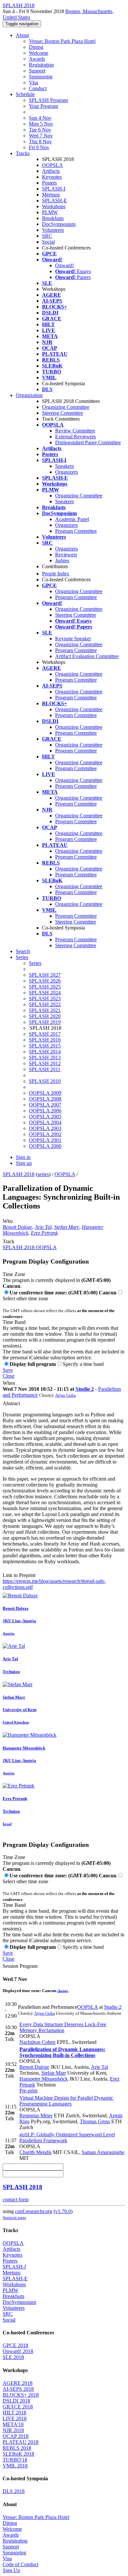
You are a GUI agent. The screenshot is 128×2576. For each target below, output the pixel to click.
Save (8, 1370)
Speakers (64, 466)
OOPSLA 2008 (45, 1099)
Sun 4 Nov (40, 118)
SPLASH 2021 (45, 1010)
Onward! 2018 (18, 2351)
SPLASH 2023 (45, 998)
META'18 (13, 2424)
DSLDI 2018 (16, 2401)
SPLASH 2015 (45, 1046)
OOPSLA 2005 (45, 1117)
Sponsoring (41, 77)
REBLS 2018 (17, 2448)
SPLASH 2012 (45, 1063)
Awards (37, 59)
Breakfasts (53, 218)
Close (9, 1376)
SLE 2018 (13, 2357)
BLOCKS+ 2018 (21, 2395)
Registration (41, 65)
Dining (36, 47)
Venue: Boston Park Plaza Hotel (62, 41)
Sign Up (11, 2570)
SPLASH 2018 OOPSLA (30, 1247)
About (22, 35)
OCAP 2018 (16, 2436)
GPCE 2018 (15, 2345)
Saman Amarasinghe (103, 2152)
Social (48, 242)
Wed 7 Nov (41, 136)
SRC (47, 236)
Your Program (43, 106)
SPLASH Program (48, 100)
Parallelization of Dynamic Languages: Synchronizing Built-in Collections (62, 2052)
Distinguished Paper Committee (88, 442)
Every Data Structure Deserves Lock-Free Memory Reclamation (63, 2027)
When (9, 1383)
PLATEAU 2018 (21, 2442)
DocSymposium (59, 224)
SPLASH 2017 (45, 1034)
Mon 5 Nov (41, 124)
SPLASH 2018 (19, 1174)
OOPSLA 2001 (45, 1140)
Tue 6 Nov (40, 130)
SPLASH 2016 (45, 1040)
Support (37, 71)
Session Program (20, 1966)
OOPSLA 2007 (45, 1105)
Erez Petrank (44, 1233)
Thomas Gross (95, 2121)
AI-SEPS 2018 (18, 2389)
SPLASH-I (54, 189)
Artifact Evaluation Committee (87, 656)
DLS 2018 (14, 2491)
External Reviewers (75, 437)
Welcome (39, 53)
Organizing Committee (66, 407)
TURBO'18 (15, 2460)
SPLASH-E (54, 200)
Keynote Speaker (73, 639)
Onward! (64, 265)
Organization (29, 395)
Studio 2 (85, 1389)
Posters (49, 183)
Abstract (11, 1403)
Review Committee (75, 431)
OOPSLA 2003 (45, 1128)
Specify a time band (83, 1364)
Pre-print (28, 2091)
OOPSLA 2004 (45, 1122)
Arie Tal (43, 1227)
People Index (56, 574)
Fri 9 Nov (39, 147)
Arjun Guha (65, 1395)
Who (8, 1221)
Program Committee (76, 531)
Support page (14, 2217)
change (63, 1991)
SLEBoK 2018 (18, 2454)
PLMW (50, 212)
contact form (16, 2199)
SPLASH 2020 (45, 1016)
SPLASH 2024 (45, 993)
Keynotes (52, 177)
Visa (33, 82)
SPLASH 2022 (45, 1004)
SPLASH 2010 (45, 1081)
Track (9, 1241)
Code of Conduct (21, 2564)
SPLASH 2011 (45, 1069)
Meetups (51, 195)
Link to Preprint (19, 1575)
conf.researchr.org (34, 2211)
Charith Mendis (35, 2152)
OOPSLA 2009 (45, 1093)
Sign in (23, 1157)
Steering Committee (63, 413)
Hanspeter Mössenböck (44, 2079)
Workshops (54, 206)
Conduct (38, 88)
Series (35, 963)
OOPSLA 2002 (45, 1134)
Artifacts (51, 171)
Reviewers (66, 555)
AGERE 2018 (18, 2383)
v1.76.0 (63, 2211)
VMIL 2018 (15, 2466)
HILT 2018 (14, 2413)
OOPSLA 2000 (45, 1146)
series (43, 1174)
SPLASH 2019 (45, 1022)
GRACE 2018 (18, 2407)
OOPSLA (53, 165)
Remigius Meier (36, 2116)
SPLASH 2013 (45, 1058)
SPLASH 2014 (45, 1052)
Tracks (23, 153)
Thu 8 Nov (40, 141)
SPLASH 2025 (45, 987)
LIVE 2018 (15, 2418)
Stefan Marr (67, 1227)
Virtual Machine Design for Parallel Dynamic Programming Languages (66, 2101)
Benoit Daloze (17, 1227)
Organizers (66, 472)
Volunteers (53, 230)
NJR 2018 (13, 2430)
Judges (62, 560)
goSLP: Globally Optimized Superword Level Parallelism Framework (67, 2137)
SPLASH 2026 (45, 981)
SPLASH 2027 (45, 975)
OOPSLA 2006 (45, 1111)
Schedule (25, 94)
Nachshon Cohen (37, 2042)
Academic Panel (72, 519)
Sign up (24, 1163)
